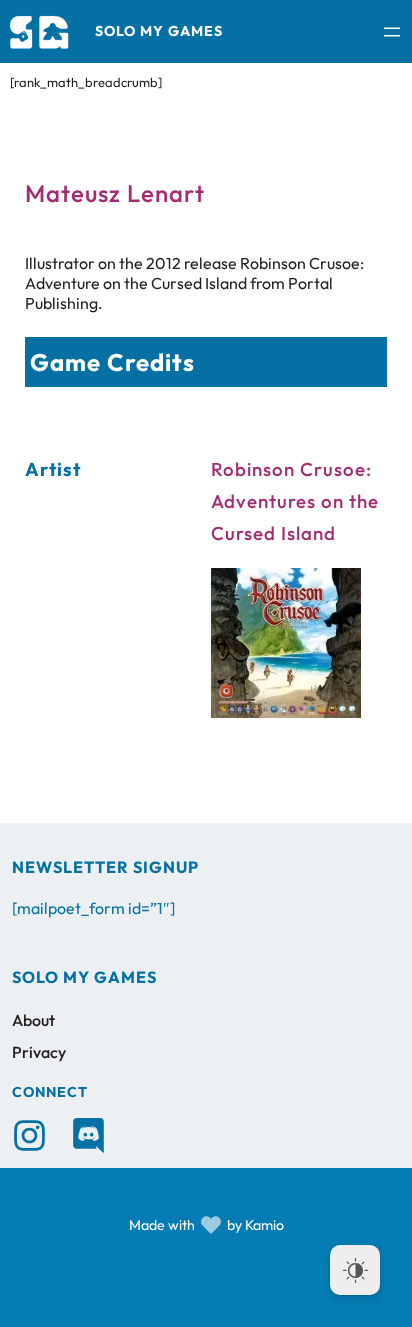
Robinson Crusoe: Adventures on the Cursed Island (295, 501)
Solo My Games (159, 31)
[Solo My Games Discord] (88, 1135)
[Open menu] (392, 32)
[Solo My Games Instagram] (29, 1135)
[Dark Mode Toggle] (355, 1270)
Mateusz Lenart (115, 193)
